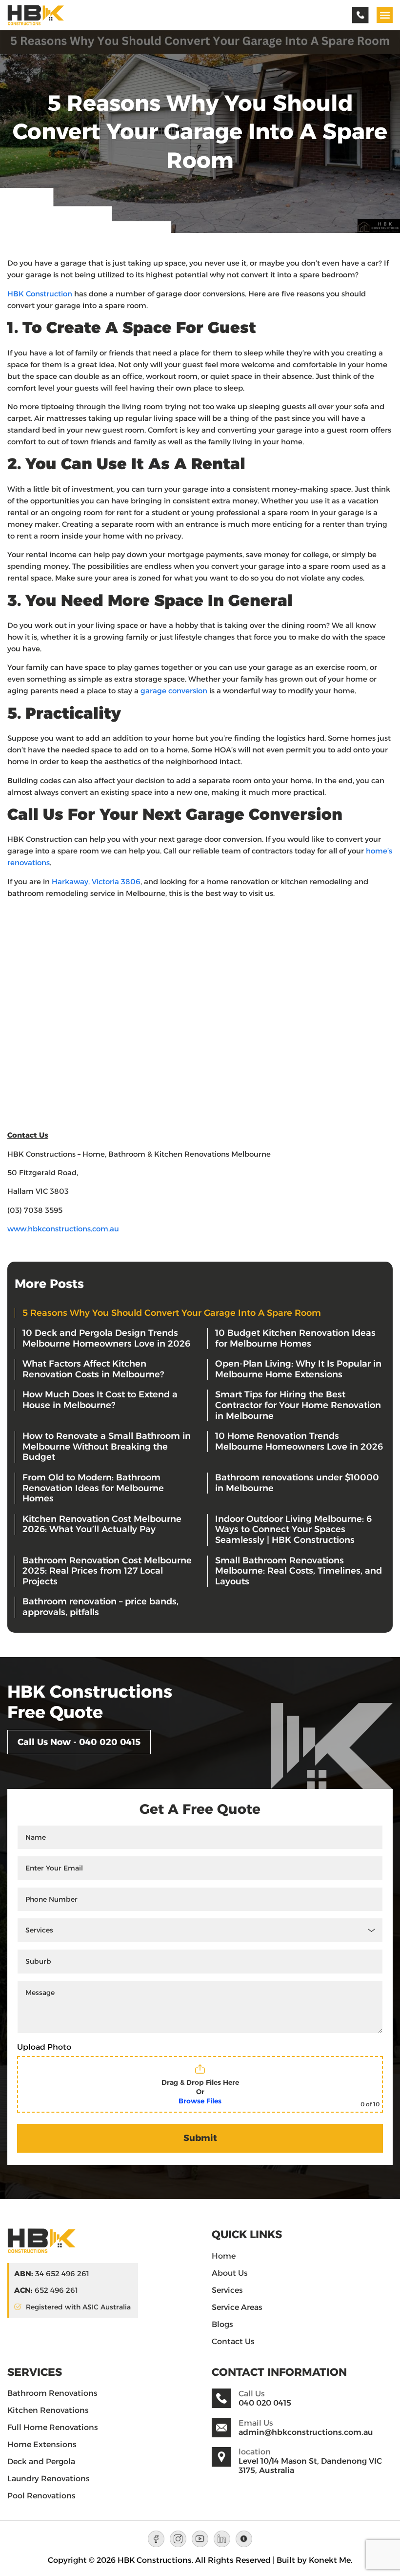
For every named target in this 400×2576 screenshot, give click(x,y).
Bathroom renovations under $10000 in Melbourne (297, 1483)
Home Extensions (43, 2444)
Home (224, 2256)
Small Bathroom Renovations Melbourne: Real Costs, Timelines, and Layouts (299, 1571)
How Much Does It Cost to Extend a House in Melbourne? (100, 1400)
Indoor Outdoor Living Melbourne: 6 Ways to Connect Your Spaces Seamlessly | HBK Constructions (293, 1529)
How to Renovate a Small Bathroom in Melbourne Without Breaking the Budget (107, 1446)
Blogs (222, 2324)
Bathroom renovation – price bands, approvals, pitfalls (100, 1607)
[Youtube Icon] (200, 2539)
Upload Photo (44, 2047)
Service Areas (237, 2307)
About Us (230, 2273)
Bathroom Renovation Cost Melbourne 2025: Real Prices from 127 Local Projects (107, 1571)
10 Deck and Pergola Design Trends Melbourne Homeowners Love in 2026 (106, 1338)
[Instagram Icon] (178, 2539)
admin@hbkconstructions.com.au (306, 2432)
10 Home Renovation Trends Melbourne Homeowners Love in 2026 (299, 1441)
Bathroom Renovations (52, 2393)
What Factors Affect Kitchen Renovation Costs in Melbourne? (93, 1369)
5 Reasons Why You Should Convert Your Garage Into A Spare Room (172, 1313)
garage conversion (174, 691)
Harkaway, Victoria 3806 (96, 882)
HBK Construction (40, 294)
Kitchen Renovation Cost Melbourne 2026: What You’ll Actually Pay (102, 1524)
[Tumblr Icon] (244, 2539)
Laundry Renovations (49, 2479)
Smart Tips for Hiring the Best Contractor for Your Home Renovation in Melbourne (298, 1405)
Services (227, 2290)
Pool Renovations (41, 2496)
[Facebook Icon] (156, 2539)
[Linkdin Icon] (222, 2539)
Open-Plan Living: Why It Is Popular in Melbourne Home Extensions (298, 1369)
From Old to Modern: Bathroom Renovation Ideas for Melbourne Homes (93, 1488)
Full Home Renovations (53, 2427)
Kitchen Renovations (48, 2410)
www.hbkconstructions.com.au (63, 1229)
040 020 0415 (265, 2403)
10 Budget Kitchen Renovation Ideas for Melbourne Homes (295, 1338)
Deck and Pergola (41, 2462)
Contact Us (233, 2341)
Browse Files (200, 2101)
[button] (385, 15)
